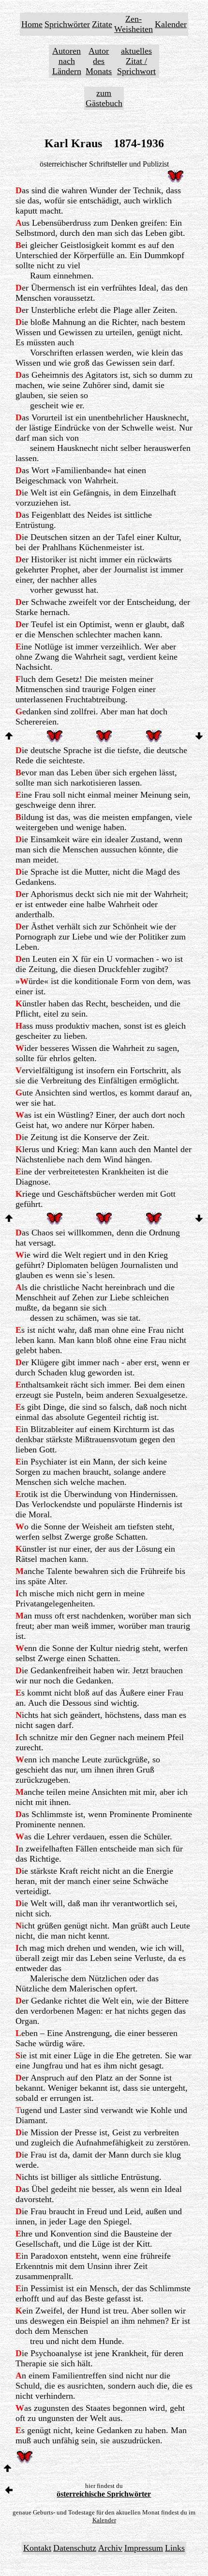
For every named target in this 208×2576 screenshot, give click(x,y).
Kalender (171, 24)
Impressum (144, 2548)
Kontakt (37, 2548)
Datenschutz (75, 2548)
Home (32, 24)
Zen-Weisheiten (134, 24)
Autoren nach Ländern (67, 61)
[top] (9, 737)
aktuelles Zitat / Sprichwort (136, 61)
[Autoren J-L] (9, 2491)
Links (175, 2548)
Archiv (110, 2548)
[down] (199, 737)
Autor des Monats (99, 61)
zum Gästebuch (104, 98)
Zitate (102, 24)
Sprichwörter (67, 24)
